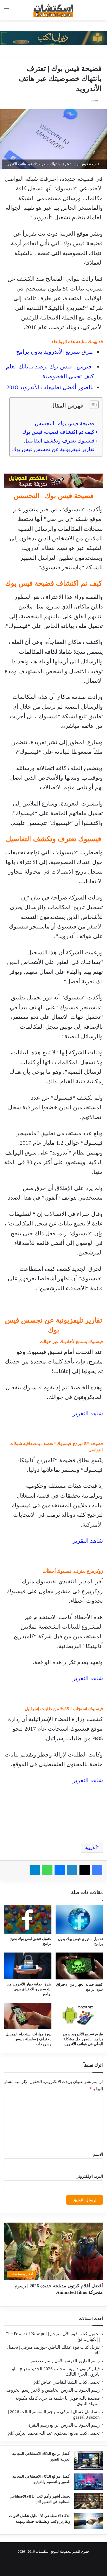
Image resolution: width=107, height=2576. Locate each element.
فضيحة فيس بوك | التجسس (65, 423)
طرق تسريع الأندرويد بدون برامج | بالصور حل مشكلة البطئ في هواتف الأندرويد (83, 2039)
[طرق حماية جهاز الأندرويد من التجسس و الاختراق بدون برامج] (28, 1966)
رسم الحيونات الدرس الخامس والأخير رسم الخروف (53, 2390)
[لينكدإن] (72, 1870)
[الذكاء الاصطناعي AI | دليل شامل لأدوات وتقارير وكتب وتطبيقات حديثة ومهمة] (89, 2521)
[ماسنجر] (60, 1870)
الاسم (98, 2154)
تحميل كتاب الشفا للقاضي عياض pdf (67, 2382)
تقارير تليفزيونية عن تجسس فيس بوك (53, 449)
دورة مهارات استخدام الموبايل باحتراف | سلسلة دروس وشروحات (29, 2039)
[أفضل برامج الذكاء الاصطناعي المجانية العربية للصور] (89, 2460)
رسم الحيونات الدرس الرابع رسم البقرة (64, 2425)
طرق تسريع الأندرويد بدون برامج (55, 352)
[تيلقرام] (35, 1870)
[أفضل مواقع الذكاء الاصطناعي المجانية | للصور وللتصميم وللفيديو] (89, 2482)
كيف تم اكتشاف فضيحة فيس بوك (58, 432)
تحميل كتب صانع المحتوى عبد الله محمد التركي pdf (54, 2433)
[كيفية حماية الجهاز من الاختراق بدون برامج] (79, 1966)
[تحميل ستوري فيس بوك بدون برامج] (79, 1920)
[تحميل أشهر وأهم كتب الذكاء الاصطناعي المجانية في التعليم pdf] (89, 2501)
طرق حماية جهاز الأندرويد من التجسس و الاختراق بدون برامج (29, 1989)
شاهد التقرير (88, 1413)
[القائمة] (6, 12)
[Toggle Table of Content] (92, 405)
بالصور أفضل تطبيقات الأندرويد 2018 (50, 387)
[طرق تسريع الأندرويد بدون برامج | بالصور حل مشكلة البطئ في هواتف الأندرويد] (79, 2016)
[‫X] (85, 1870)
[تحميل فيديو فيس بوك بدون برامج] (28, 1919)
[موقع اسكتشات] (53, 10)
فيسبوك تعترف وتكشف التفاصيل (59, 441)
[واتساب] (47, 1870)
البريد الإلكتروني (89, 2176)
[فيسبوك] (97, 1870)
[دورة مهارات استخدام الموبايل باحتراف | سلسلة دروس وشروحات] (28, 2016)
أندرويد (91, 1848)
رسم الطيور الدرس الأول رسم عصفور (65, 2361)
